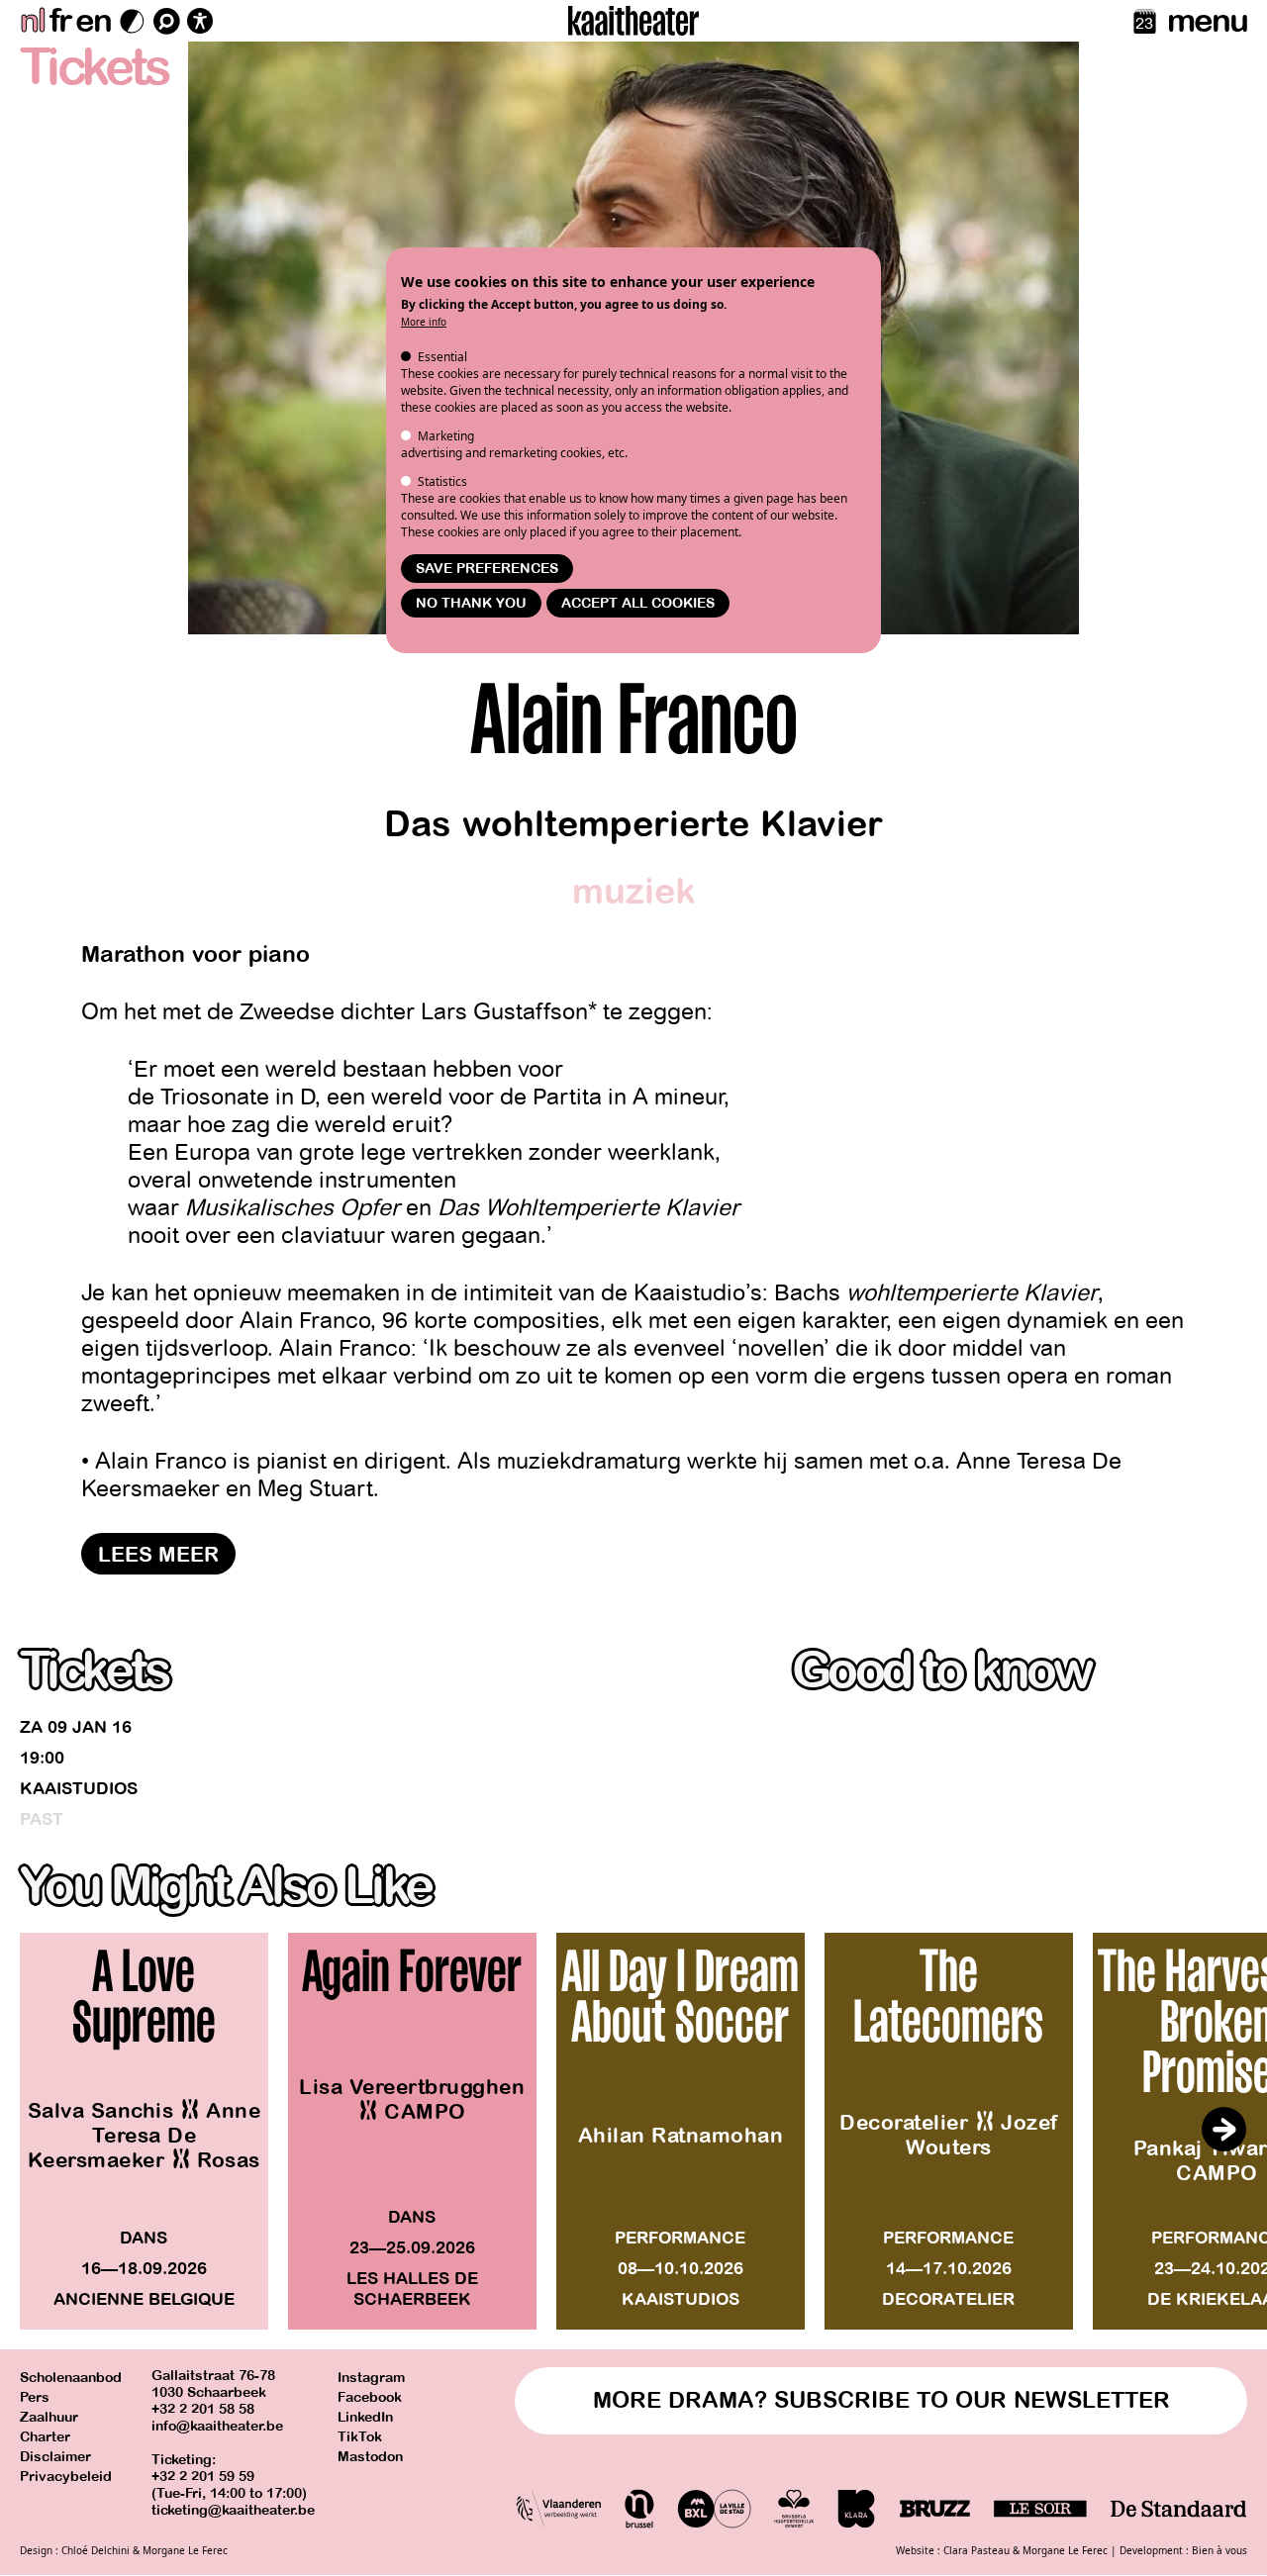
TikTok (360, 2437)
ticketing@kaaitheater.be (233, 2510)
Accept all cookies (638, 603)
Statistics (442, 481)
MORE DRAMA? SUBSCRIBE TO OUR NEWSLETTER (881, 2400)
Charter (45, 2437)
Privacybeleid (66, 2477)
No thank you (471, 603)
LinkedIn (365, 2417)
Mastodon (370, 2457)
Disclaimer (55, 2457)
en (93, 21)
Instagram (371, 2378)
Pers (35, 2397)
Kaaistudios (79, 1789)
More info (424, 322)
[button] (1223, 2130)
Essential (442, 357)
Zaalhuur (49, 2417)
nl (32, 21)
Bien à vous (1219, 2550)
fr (60, 21)
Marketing (446, 436)
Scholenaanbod (71, 2378)
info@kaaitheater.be (217, 2426)
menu (1207, 21)
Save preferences (487, 569)
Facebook (370, 2397)
